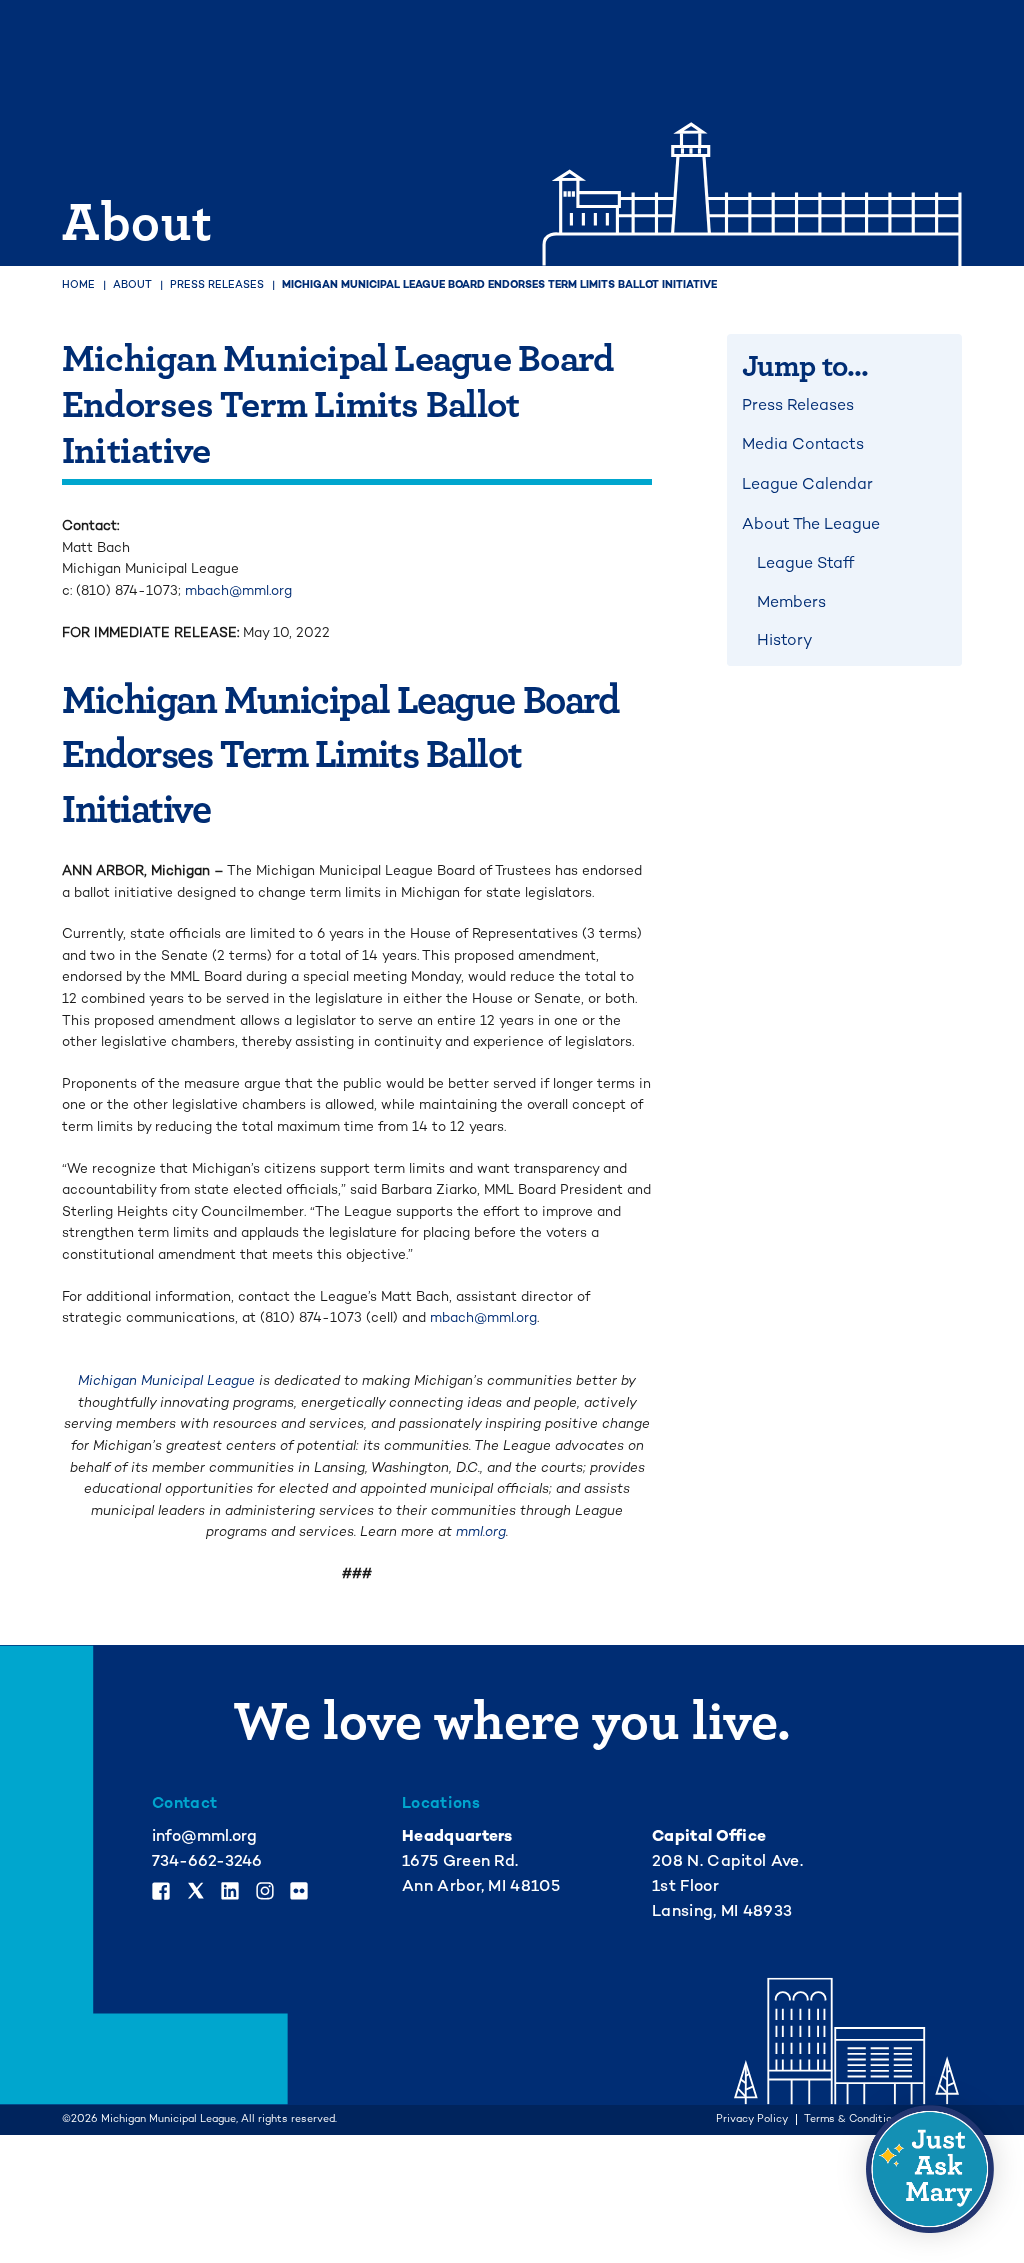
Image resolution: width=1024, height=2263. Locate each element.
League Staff (805, 563)
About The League (811, 524)
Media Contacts (803, 444)
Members (791, 602)
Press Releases (217, 284)
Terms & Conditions (854, 2119)
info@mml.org (204, 1836)
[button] (930, 2169)
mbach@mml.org (238, 590)
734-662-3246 (207, 1861)
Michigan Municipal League (166, 1380)
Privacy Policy (752, 2119)
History (784, 640)
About (132, 284)
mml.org (481, 1531)
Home (78, 284)
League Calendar (807, 484)
